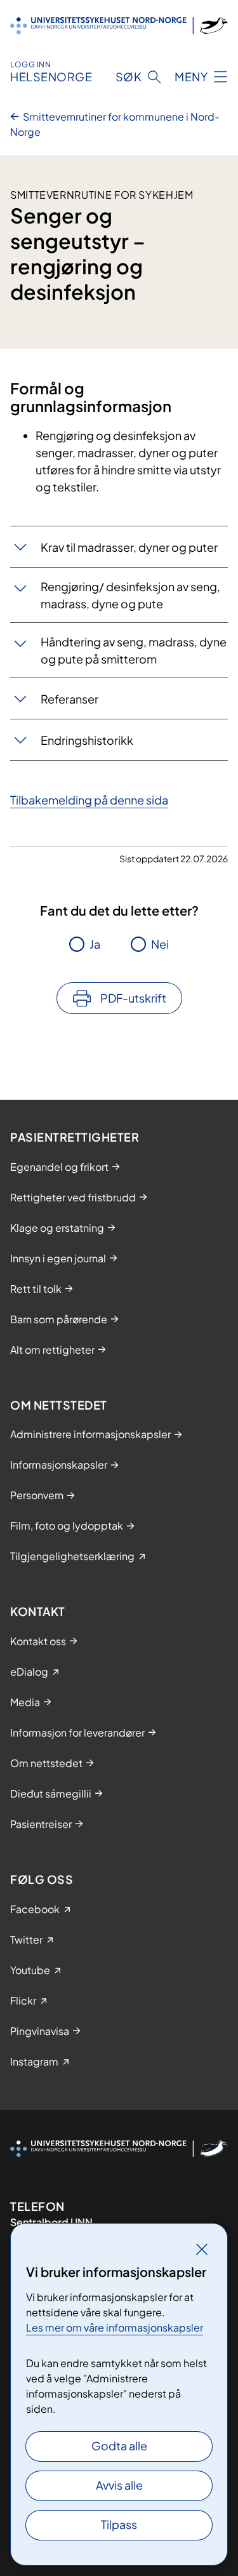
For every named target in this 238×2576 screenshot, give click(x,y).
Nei (160, 944)
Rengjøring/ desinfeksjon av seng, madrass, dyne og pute (130, 595)
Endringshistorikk (87, 740)
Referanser (69, 699)
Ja (95, 944)
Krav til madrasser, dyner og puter (129, 547)
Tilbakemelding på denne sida (89, 800)
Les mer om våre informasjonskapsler (115, 2327)
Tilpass (119, 2524)
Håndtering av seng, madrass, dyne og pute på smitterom (134, 650)
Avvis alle (119, 2485)
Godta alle (119, 2446)
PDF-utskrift (133, 998)
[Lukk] (202, 2249)
